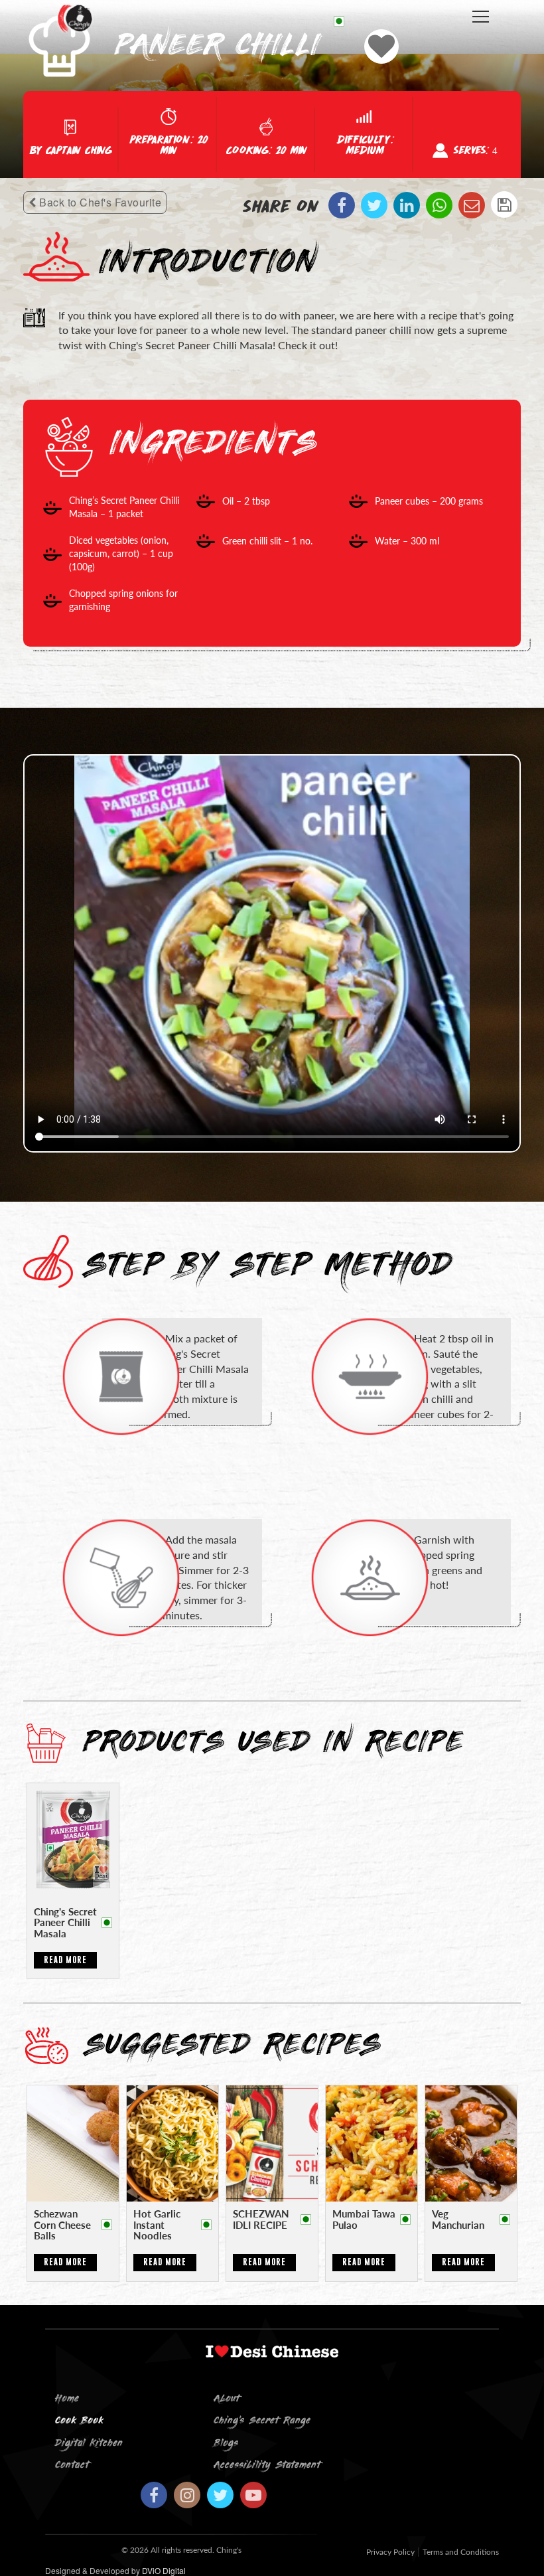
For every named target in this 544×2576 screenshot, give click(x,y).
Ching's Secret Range (262, 2421)
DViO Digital (164, 2570)
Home (67, 2399)
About (227, 2399)
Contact (72, 2465)
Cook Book (79, 2421)
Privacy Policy (390, 2552)
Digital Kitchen (89, 2444)
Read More (65, 1960)
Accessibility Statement (267, 2465)
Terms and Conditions (461, 2552)
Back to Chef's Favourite (99, 202)
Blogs (226, 2444)
